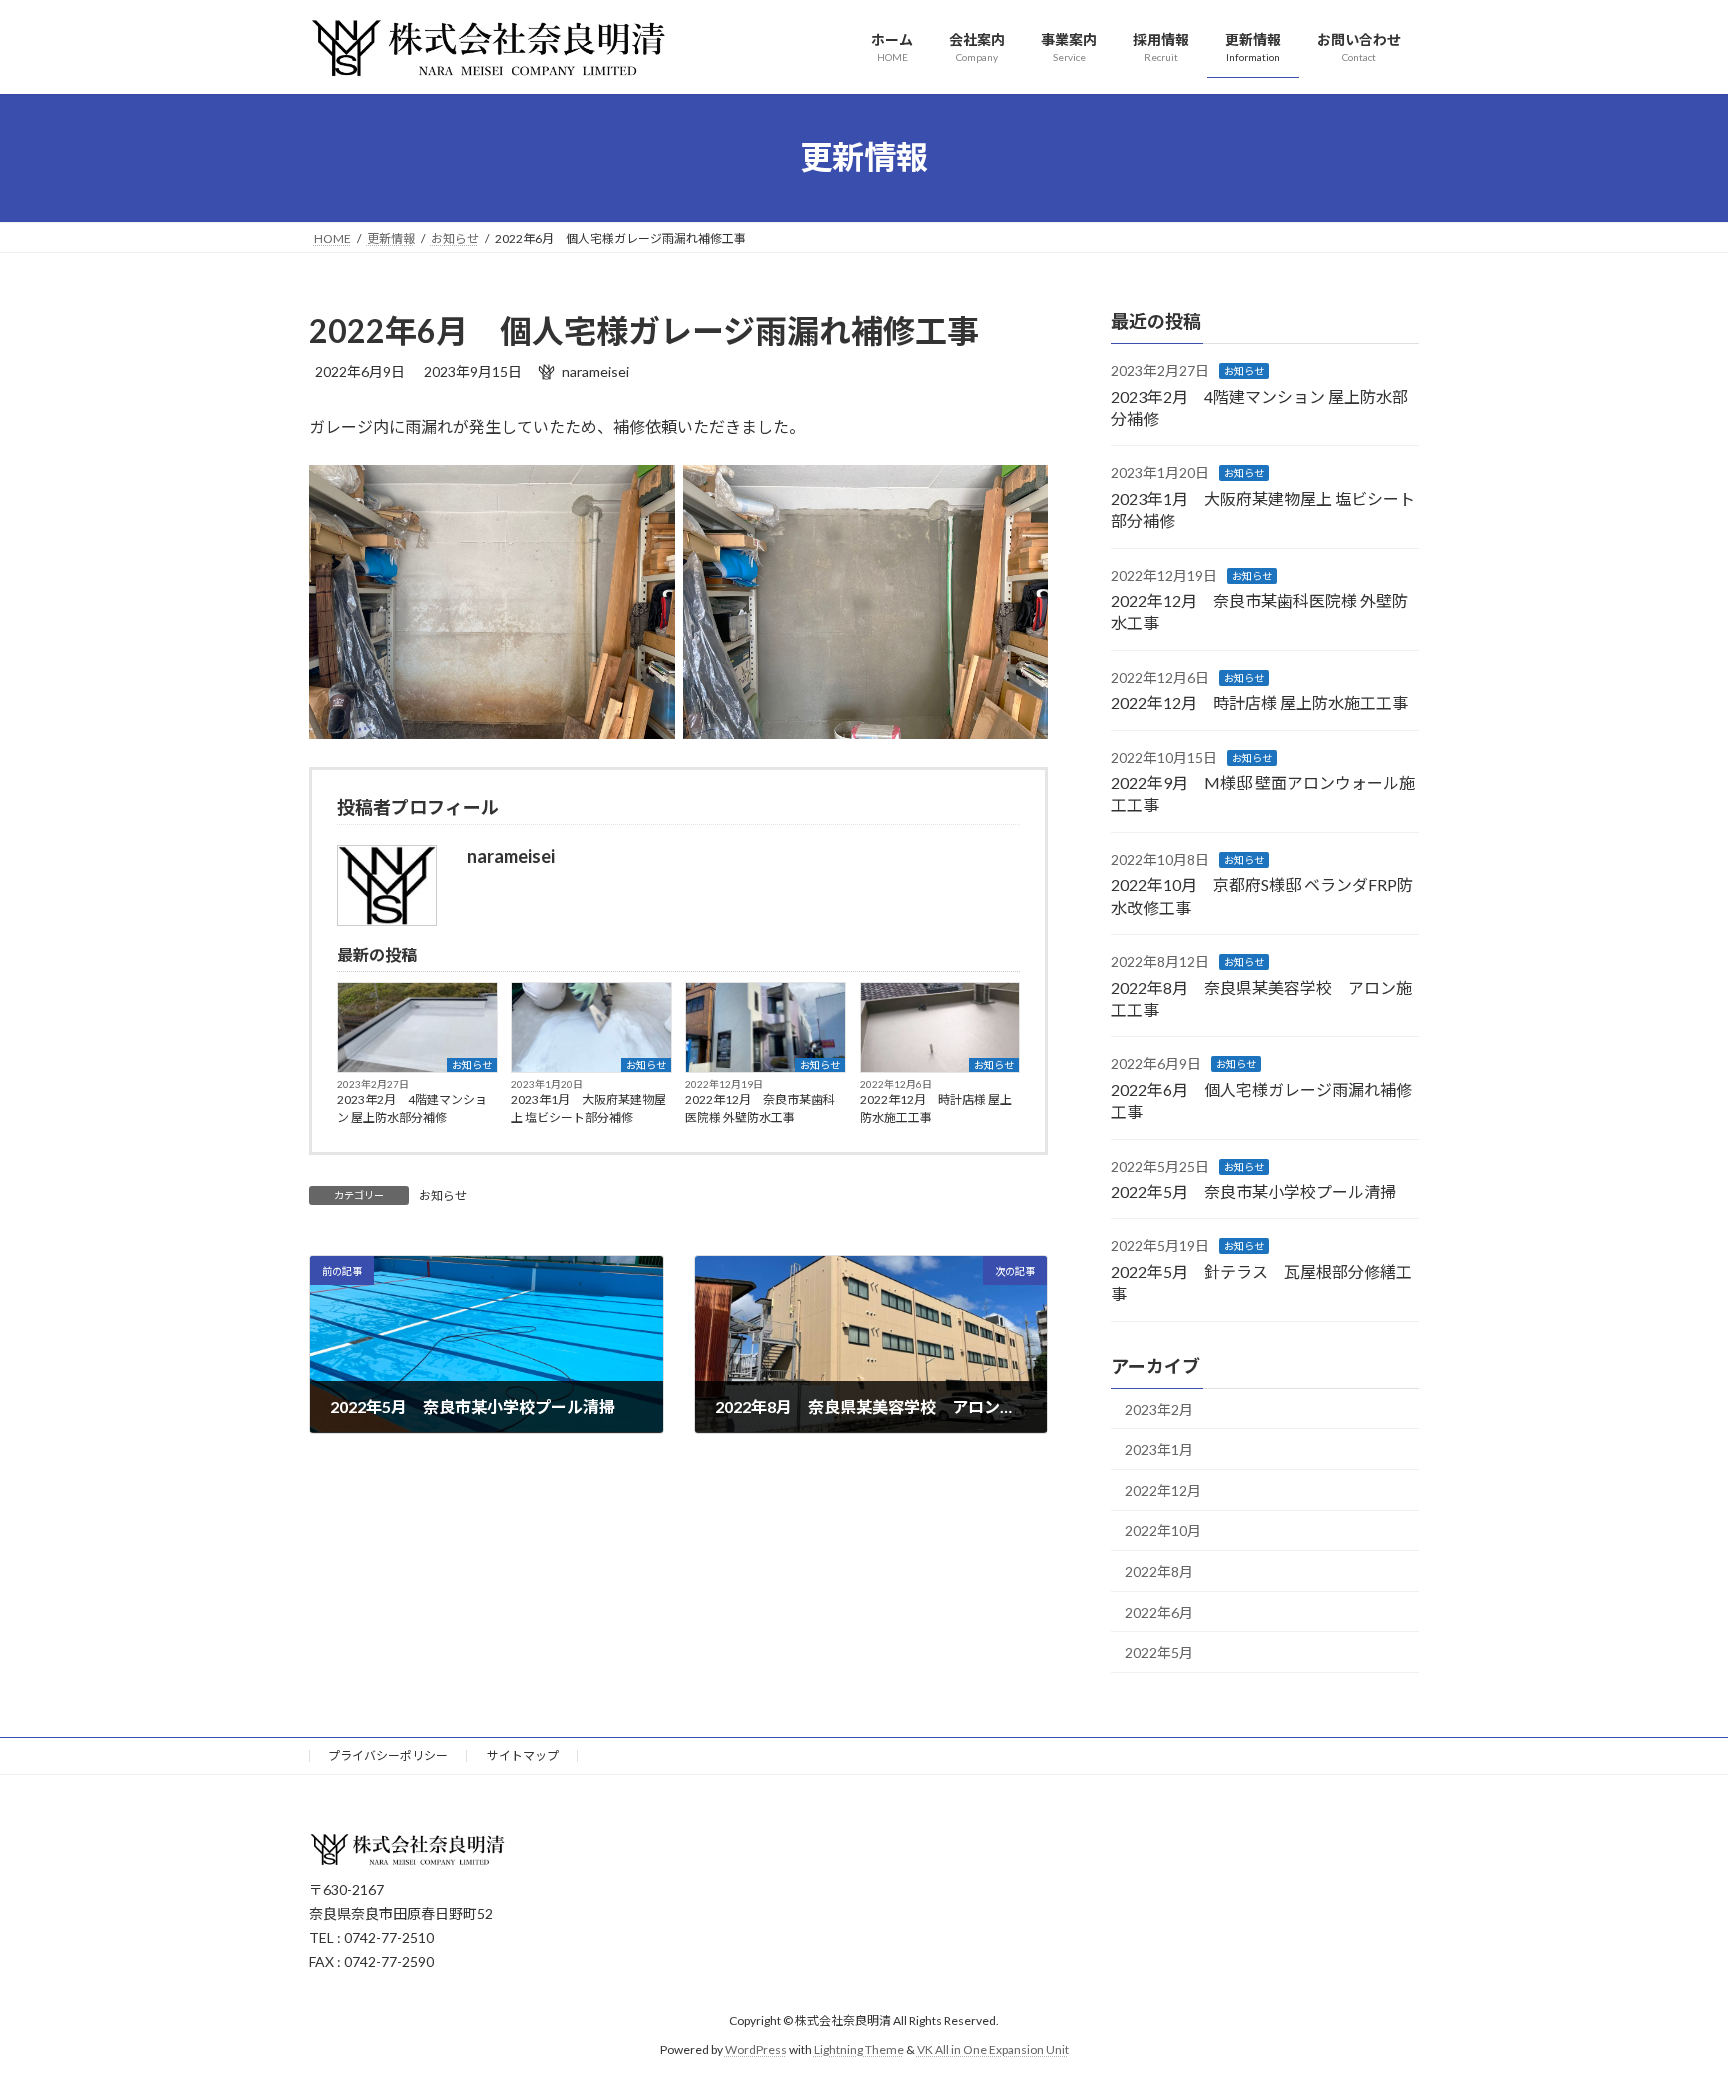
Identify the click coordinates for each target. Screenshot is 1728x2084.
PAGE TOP (1669, 2002)
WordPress (756, 2048)
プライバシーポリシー (388, 1755)
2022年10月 (1163, 1530)
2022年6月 (1159, 1611)
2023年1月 (1159, 1449)
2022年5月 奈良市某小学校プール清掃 (1253, 1191)
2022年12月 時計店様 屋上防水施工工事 (936, 1108)
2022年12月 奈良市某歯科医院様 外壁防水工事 (760, 1108)
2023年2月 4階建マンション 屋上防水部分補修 (412, 1108)
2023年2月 (1159, 1408)
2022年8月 (1159, 1571)
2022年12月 (1163, 1489)
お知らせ (472, 1065)
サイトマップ (523, 1755)
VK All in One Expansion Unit (993, 2048)
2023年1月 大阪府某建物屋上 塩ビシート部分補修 (588, 1108)
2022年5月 (1159, 1652)
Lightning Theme (859, 2048)
